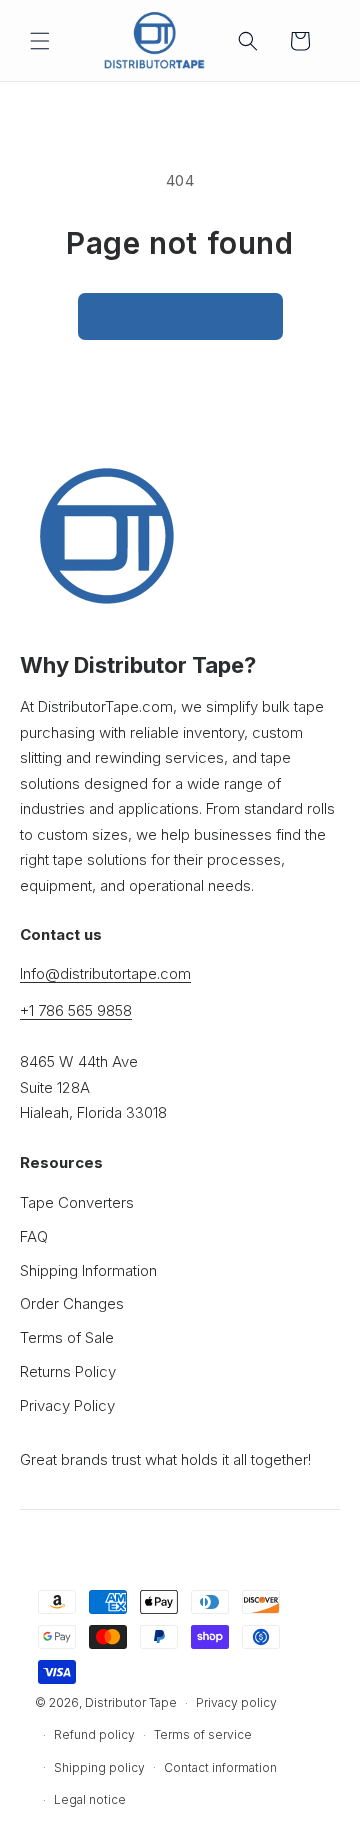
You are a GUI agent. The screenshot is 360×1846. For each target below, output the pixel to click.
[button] (40, 41)
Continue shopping (180, 316)
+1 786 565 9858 (76, 1010)
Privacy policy (236, 1702)
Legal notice (90, 1799)
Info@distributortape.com (105, 973)
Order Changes (72, 1303)
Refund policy (94, 1734)
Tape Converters (77, 1202)
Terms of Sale (67, 1337)
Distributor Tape (131, 1702)
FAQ (34, 1236)
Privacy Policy (67, 1405)
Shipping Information (88, 1270)
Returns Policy (68, 1371)
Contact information (220, 1767)
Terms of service (203, 1734)
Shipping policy (99, 1767)
